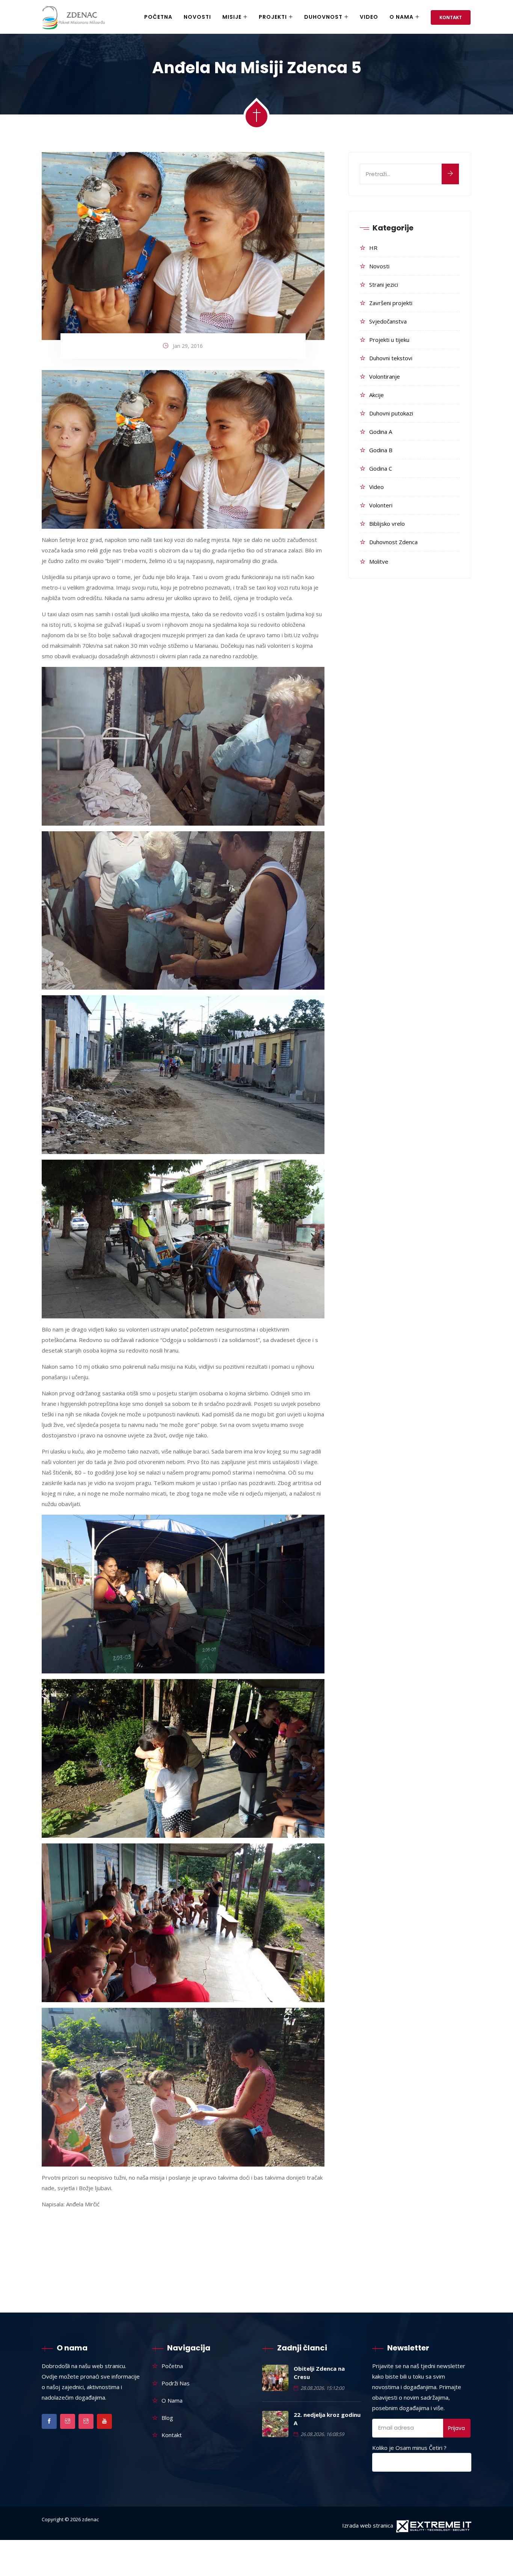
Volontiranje (385, 376)
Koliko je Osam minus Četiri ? (409, 2448)
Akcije (376, 395)
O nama (401, 17)
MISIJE (232, 17)
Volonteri (381, 505)
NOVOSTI (197, 17)
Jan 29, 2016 (188, 346)
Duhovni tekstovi (391, 358)
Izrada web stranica (368, 2525)
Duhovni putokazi (391, 413)
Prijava (456, 2428)
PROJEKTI (273, 17)
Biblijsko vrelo (387, 524)
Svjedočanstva (388, 321)
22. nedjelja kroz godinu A (327, 2419)
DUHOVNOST (323, 17)
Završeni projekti (391, 303)
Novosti (379, 266)
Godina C (381, 468)
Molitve (379, 561)
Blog (167, 2418)
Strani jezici (384, 284)
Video (369, 17)
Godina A (381, 432)
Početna (158, 17)
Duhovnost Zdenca (393, 542)
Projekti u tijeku (389, 340)
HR (373, 248)
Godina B (381, 450)
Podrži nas (176, 2383)
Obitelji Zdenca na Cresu (319, 2373)
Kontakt (451, 17)
